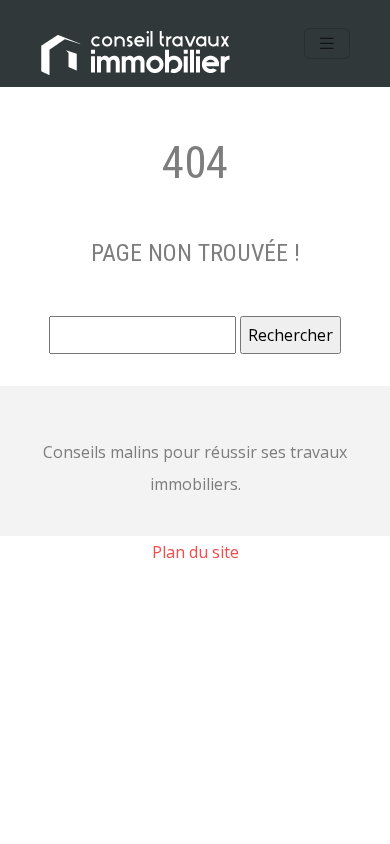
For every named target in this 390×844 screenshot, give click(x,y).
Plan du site (195, 552)
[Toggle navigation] (327, 43)
